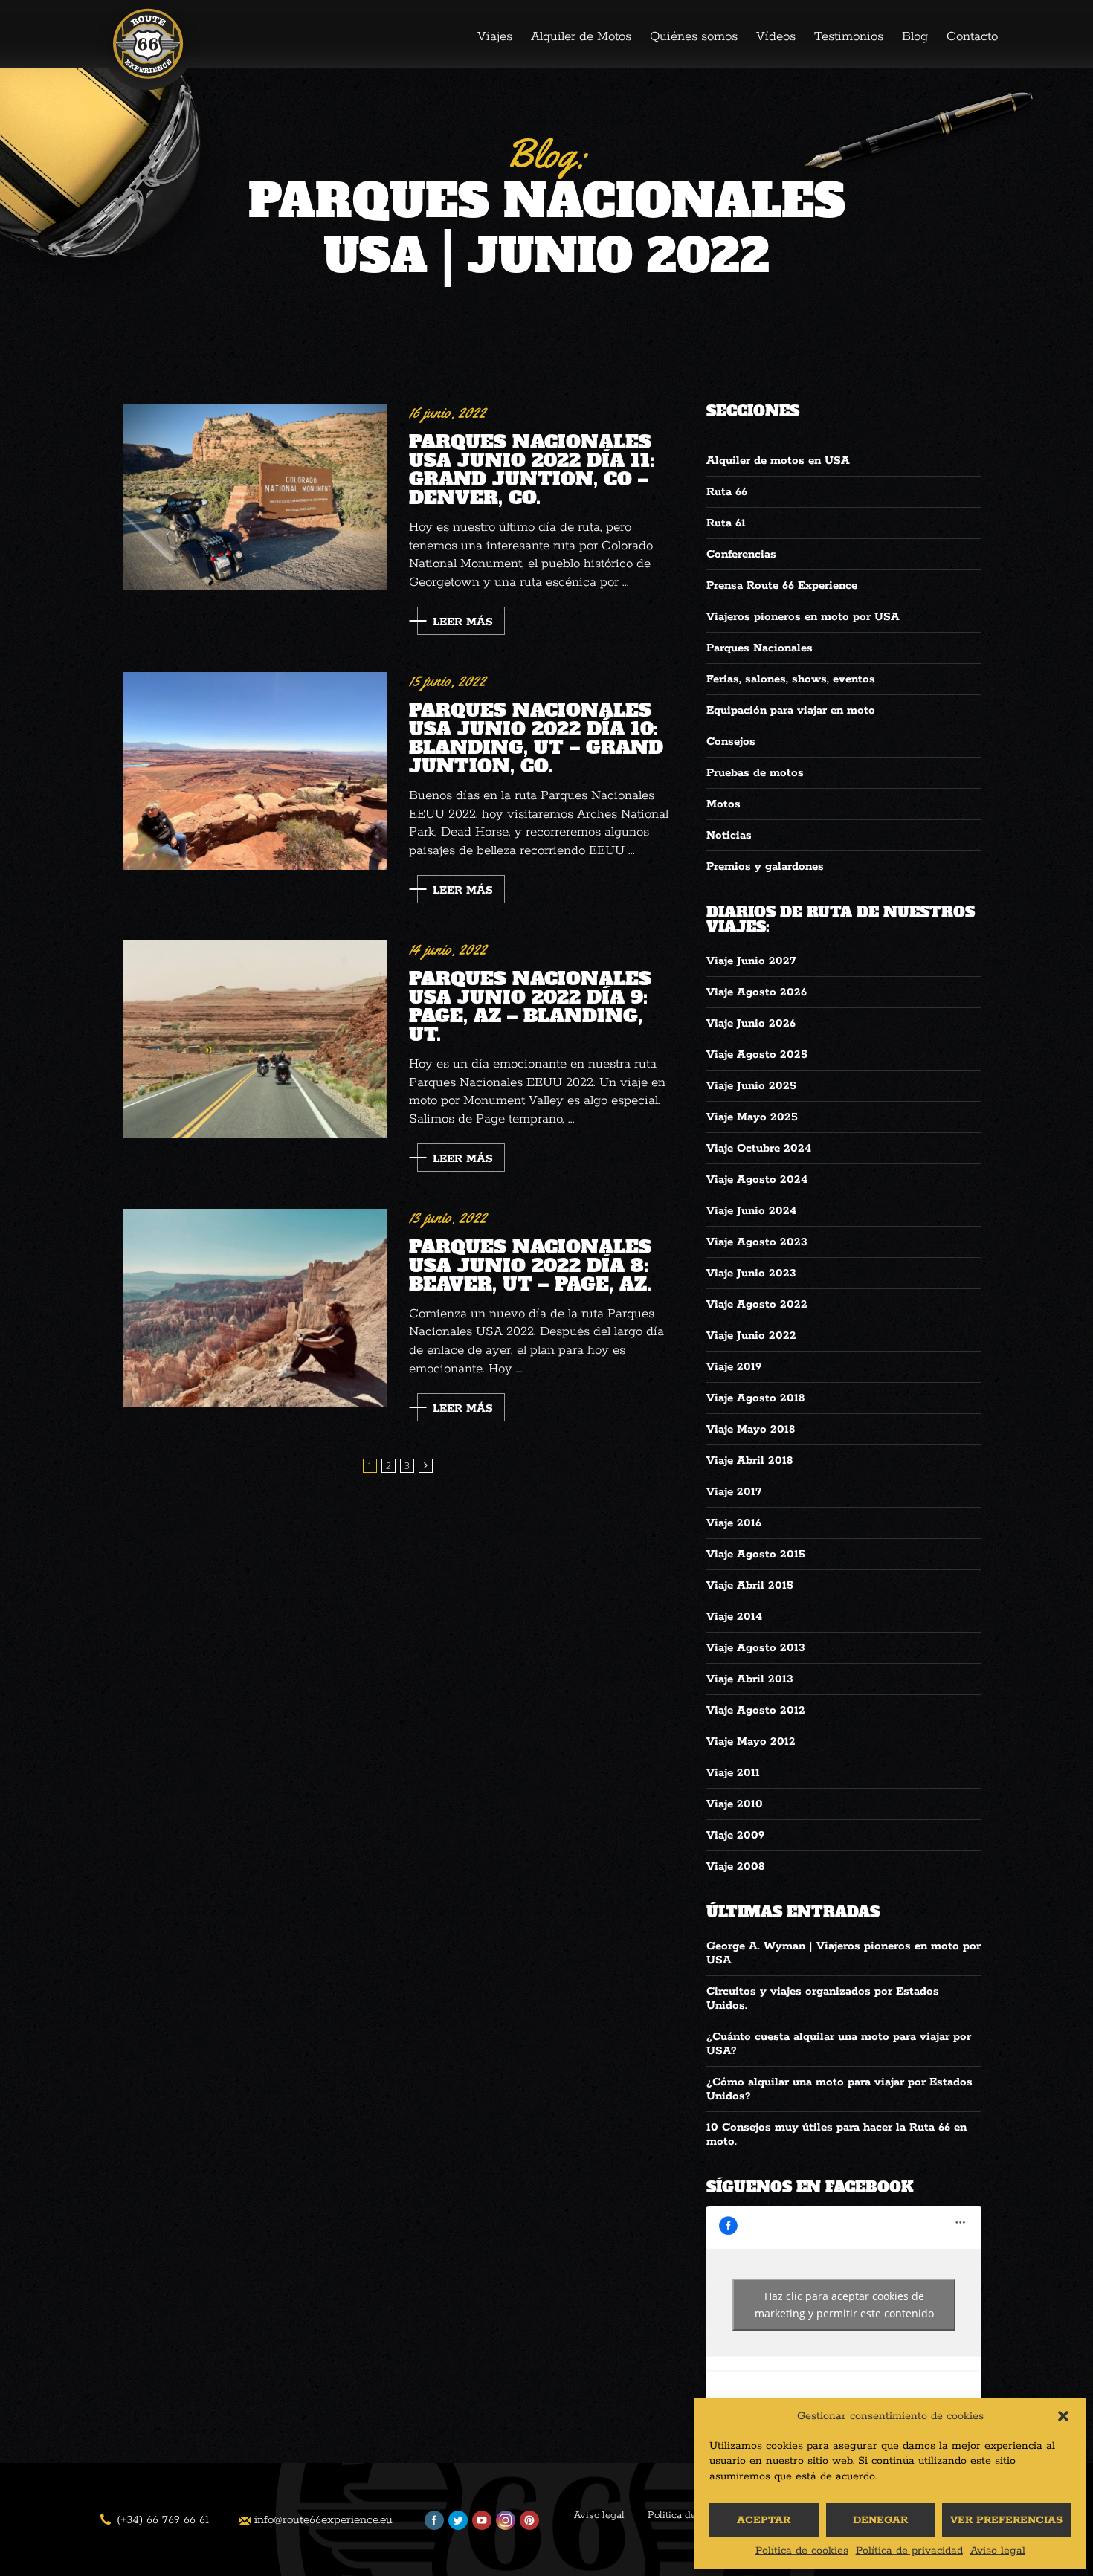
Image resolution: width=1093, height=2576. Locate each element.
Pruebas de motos (755, 773)
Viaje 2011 (733, 1773)
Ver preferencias (1006, 2520)
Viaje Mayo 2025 (752, 1117)
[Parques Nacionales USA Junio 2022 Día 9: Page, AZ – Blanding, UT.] (255, 1039)
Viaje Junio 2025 (751, 1086)
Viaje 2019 (734, 1367)
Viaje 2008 (735, 1866)
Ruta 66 (727, 492)
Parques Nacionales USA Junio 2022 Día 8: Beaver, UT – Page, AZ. (530, 1264)
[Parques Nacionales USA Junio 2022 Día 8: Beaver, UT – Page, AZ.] (255, 1308)
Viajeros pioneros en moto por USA (803, 617)
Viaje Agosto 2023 (757, 1242)
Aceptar (764, 2520)
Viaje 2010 (735, 1804)
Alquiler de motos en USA (778, 461)
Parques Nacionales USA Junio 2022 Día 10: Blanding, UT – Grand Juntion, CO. (536, 736)
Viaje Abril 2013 (750, 1679)
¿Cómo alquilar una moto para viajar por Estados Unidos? (839, 2089)
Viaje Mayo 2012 (751, 1741)
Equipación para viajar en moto (791, 710)
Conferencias (741, 554)
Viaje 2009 (735, 1835)
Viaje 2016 (734, 1523)
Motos (723, 804)
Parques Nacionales (760, 648)
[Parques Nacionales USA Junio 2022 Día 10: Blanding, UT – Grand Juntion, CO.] (255, 771)
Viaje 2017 (734, 1492)
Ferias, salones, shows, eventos (791, 679)
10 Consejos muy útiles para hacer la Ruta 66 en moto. (836, 2134)
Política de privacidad (909, 2551)
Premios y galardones (765, 866)
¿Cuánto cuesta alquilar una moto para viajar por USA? (839, 2044)
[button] (1063, 2416)
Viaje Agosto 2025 (757, 1055)
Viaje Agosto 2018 (755, 1398)
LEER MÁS (463, 622)
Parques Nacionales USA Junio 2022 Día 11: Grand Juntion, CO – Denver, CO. (532, 468)
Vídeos (776, 36)
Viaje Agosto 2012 (756, 1710)
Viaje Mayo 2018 (751, 1429)
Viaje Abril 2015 (750, 1585)
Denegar (880, 2520)
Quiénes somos (694, 36)
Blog (915, 36)
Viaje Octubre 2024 (759, 1148)
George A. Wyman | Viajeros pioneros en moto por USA (844, 1953)
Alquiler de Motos (581, 36)
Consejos (731, 742)
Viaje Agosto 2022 (757, 1304)
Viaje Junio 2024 (751, 1211)
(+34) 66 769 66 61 (163, 2520)
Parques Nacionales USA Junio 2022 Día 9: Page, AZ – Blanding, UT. (530, 1005)
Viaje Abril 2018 (749, 1460)
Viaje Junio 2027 (751, 961)
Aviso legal (998, 2551)
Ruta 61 (726, 523)
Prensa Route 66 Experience (782, 585)
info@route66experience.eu (323, 2520)
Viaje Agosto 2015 (756, 1554)
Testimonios (849, 36)
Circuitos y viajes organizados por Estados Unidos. (823, 1998)
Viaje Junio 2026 (751, 1023)
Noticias (729, 835)
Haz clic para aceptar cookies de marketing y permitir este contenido (844, 2305)
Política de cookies (802, 2551)
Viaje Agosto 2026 (757, 992)
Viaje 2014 (734, 1617)
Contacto (972, 36)
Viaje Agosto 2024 (757, 1179)
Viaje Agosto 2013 (756, 1648)
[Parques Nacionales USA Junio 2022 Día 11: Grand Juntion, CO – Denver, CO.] (255, 497)
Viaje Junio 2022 (751, 1336)
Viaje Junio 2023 (751, 1273)
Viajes (495, 36)
